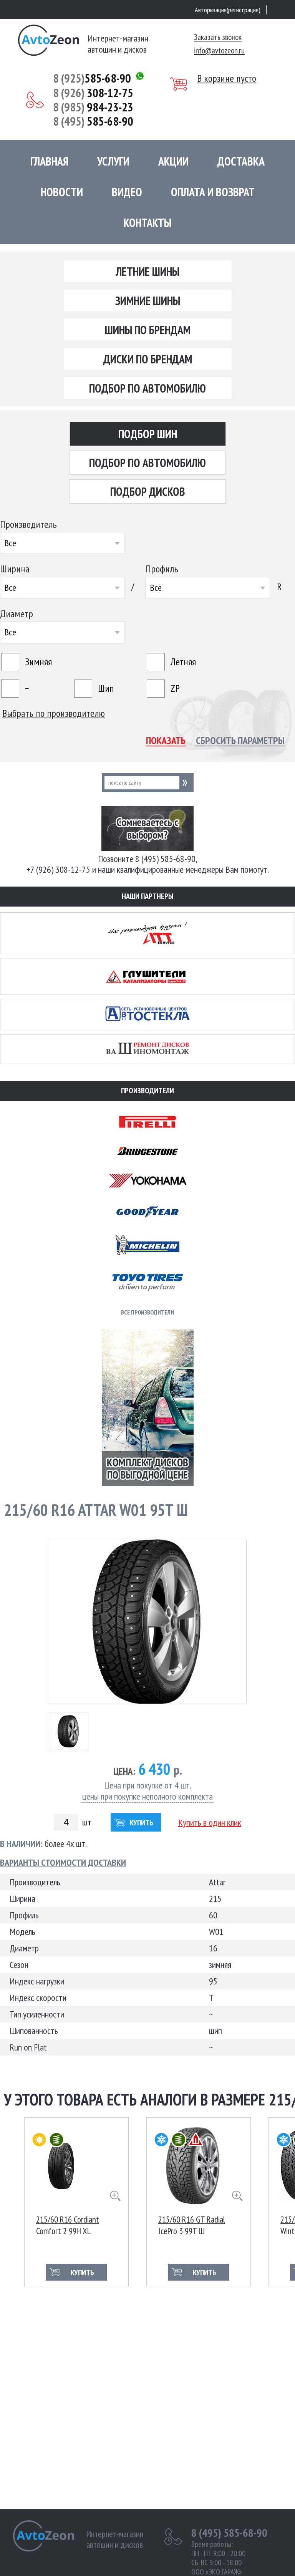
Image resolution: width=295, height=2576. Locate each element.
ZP (175, 688)
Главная (49, 161)
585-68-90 (92, 78)
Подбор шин (148, 434)
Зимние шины (148, 301)
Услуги (113, 161)
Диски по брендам (148, 359)
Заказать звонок (218, 37)
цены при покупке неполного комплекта (147, 1797)
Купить (142, 1823)
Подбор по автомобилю (147, 388)
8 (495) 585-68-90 (229, 2533)
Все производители (147, 1312)
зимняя (38, 662)
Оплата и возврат (213, 192)
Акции (173, 161)
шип (106, 688)
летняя (183, 662)
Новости (62, 192)
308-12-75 (93, 93)
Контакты (147, 223)
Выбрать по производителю (54, 713)
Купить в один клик (210, 1822)
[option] (76, 2202)
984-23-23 (93, 107)
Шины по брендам (148, 330)
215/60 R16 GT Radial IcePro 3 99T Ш (192, 2224)
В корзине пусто (227, 78)
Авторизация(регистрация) (228, 10)
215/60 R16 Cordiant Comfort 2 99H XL (68, 2224)
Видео (127, 192)
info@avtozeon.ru (219, 51)
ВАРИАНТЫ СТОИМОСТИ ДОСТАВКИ (63, 1863)
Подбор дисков (148, 491)
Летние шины (148, 271)
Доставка (241, 161)
